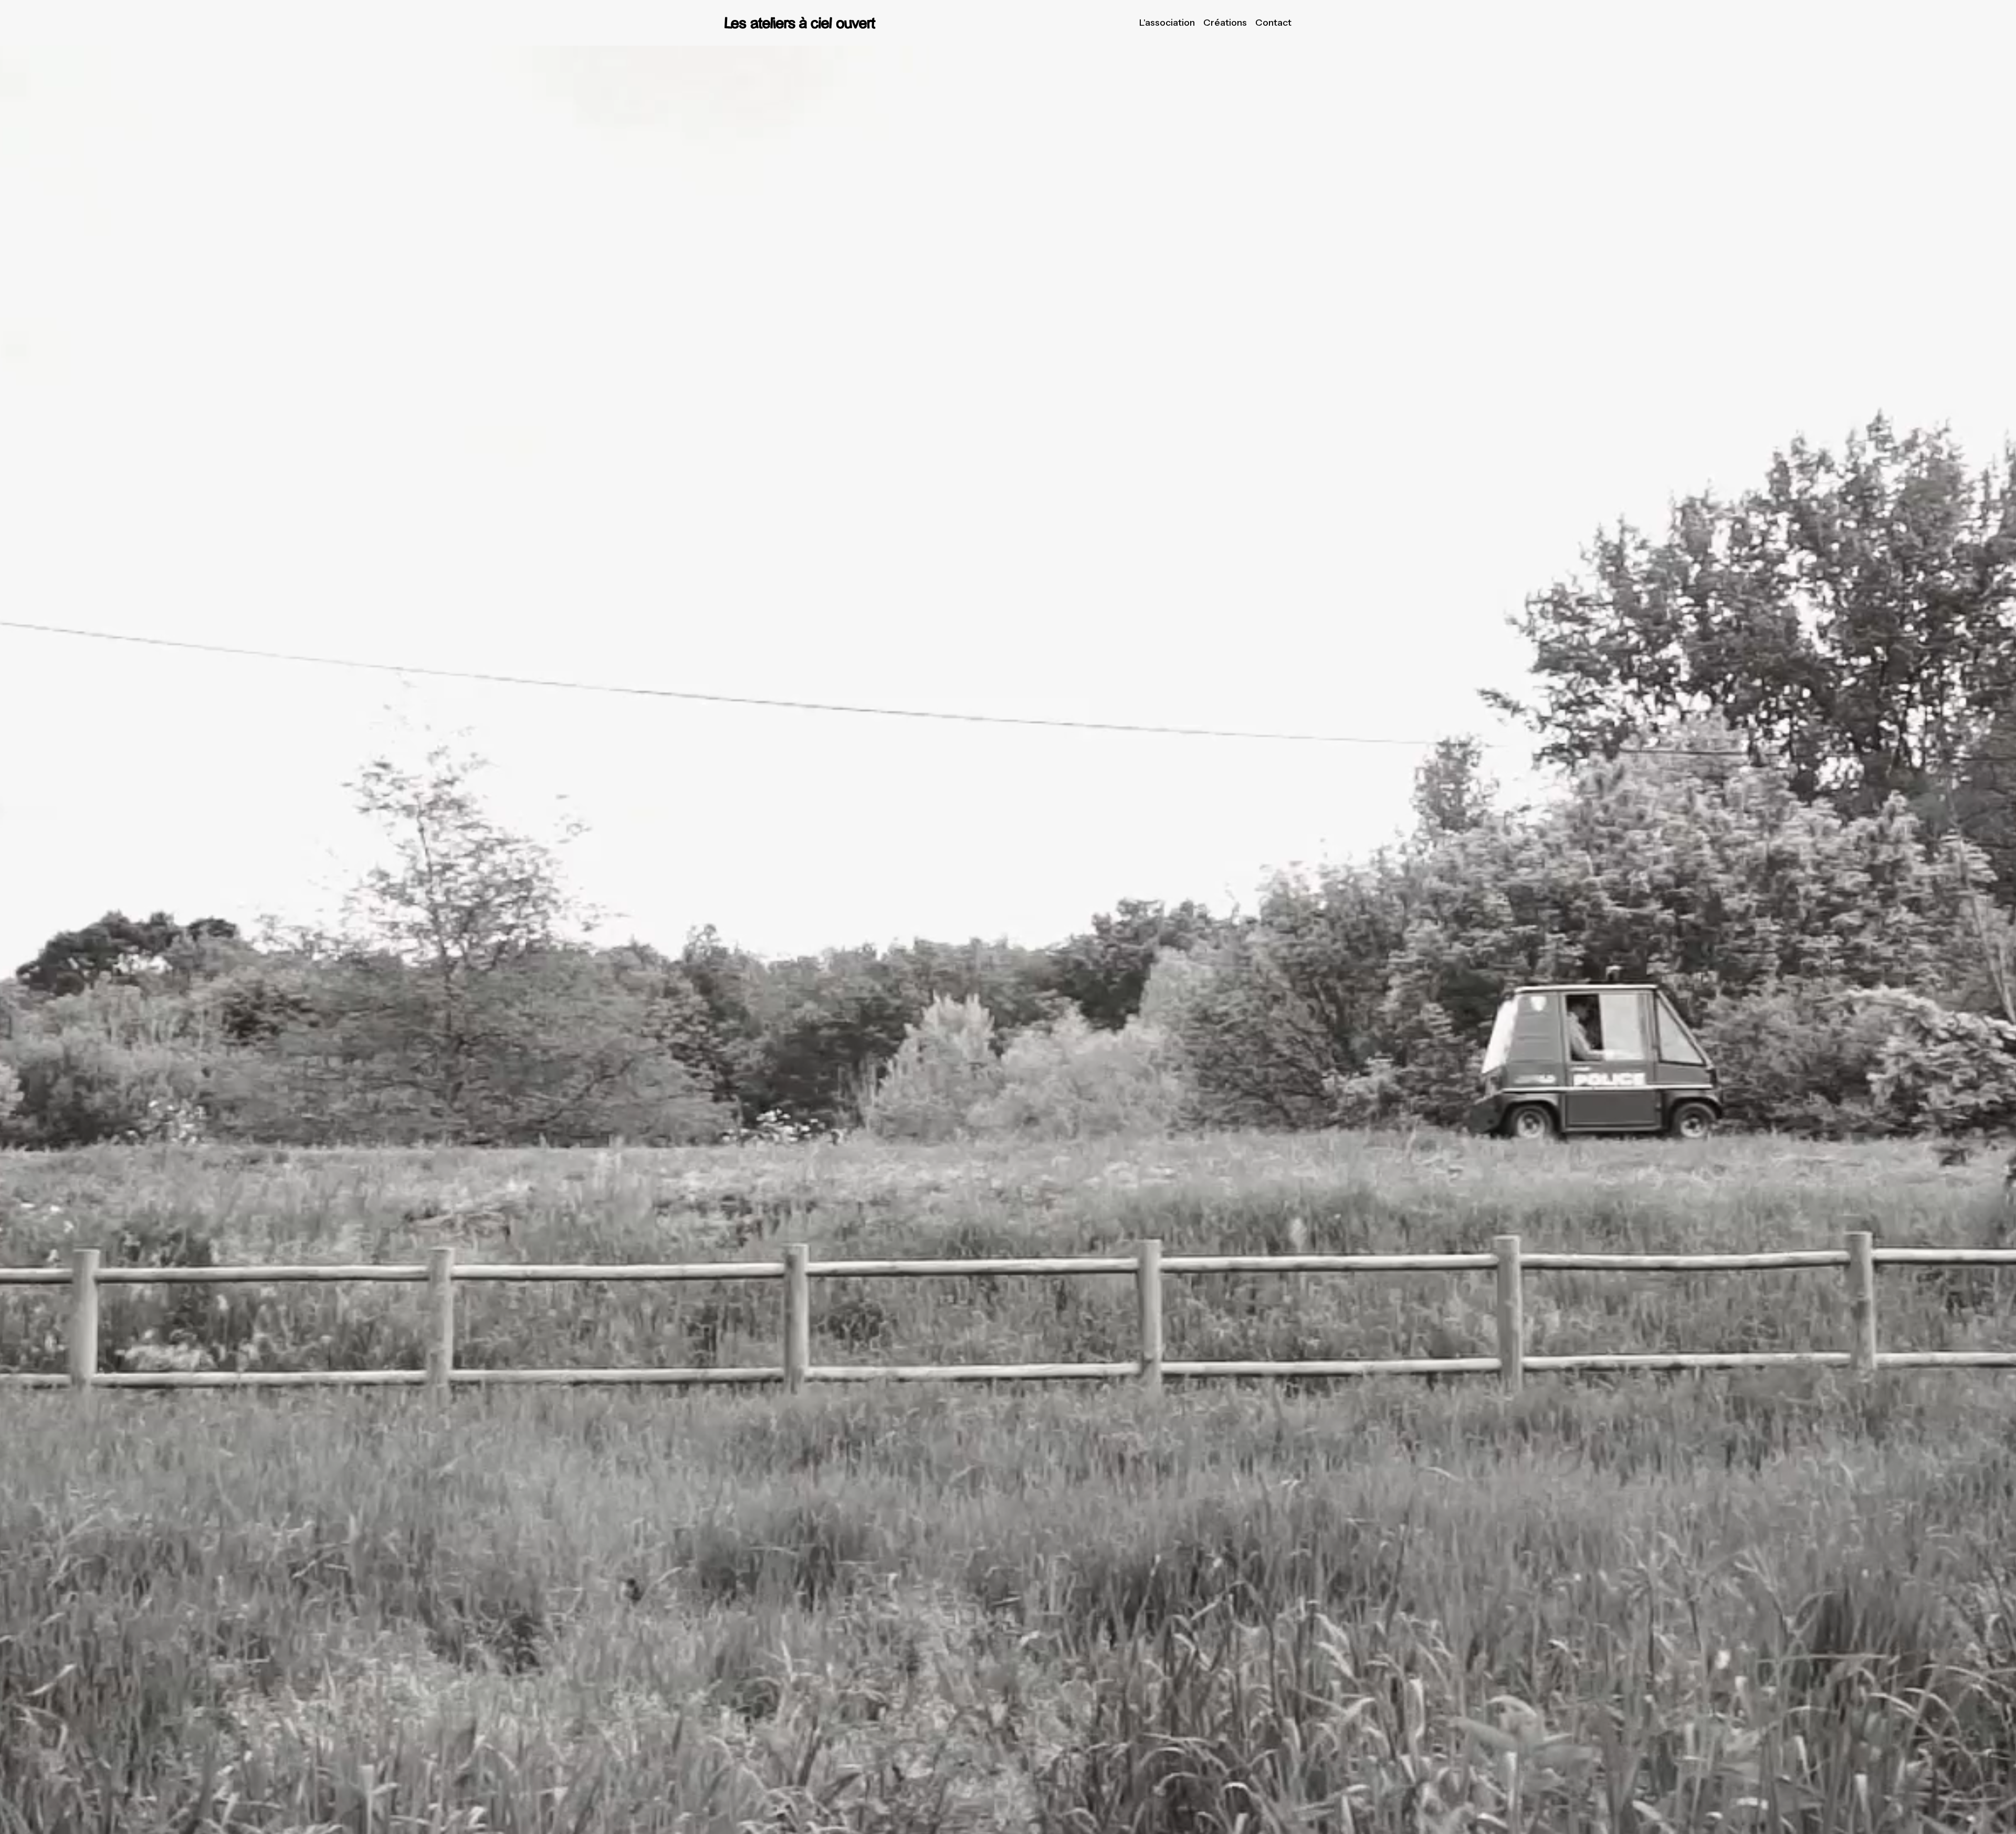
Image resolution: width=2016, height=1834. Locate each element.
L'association (1167, 23)
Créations (1225, 23)
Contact (1273, 23)
